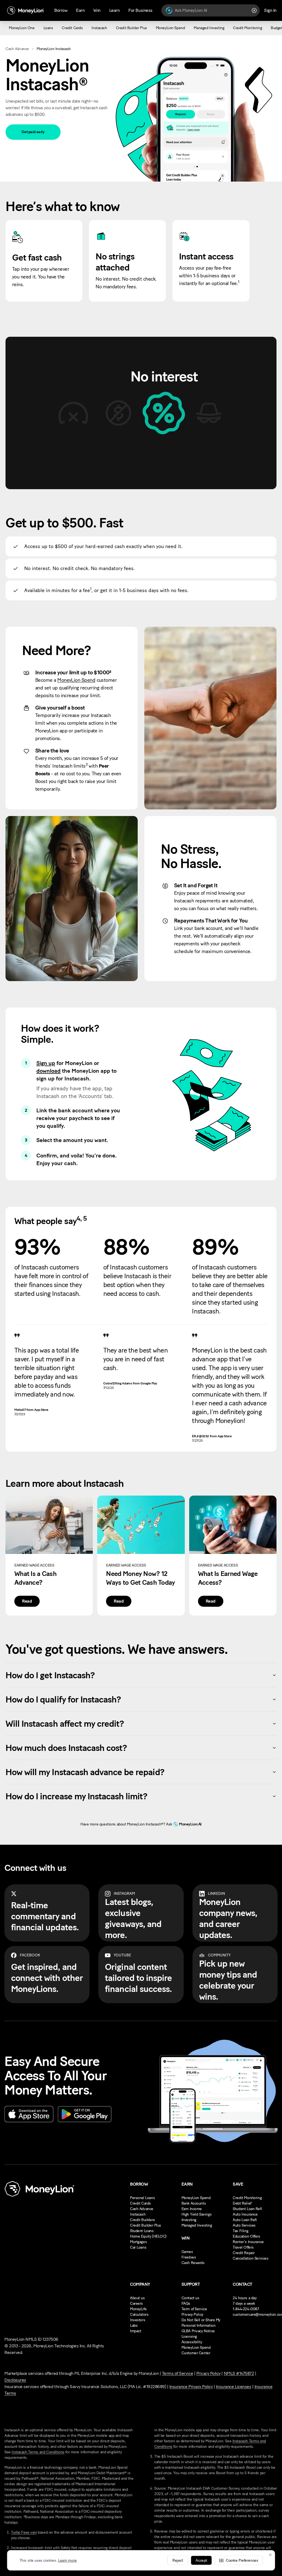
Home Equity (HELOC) (148, 2236)
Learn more (67, 2560)
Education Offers (246, 2236)
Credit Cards (140, 2203)
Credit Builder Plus (146, 2225)
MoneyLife (138, 2309)
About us (137, 2298)
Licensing (189, 2337)
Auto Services (244, 2225)
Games (187, 2252)
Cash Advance (17, 49)
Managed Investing (197, 2225)
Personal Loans (142, 2198)
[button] (239, 2560)
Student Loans (142, 2231)
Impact (135, 2331)
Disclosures (15, 2380)
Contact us (190, 2298)
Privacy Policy (192, 2314)
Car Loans (138, 2247)
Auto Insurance (245, 2214)
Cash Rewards (193, 2263)
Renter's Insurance (248, 2242)
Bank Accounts (194, 2203)
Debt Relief (242, 2203)
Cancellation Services (250, 2258)
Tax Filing (240, 2231)
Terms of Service (177, 2373)
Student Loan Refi (247, 2209)
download (48, 1071)
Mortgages (138, 2242)
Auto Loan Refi (245, 2220)
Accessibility (192, 2342)
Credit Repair (244, 2253)
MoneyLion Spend (76, 680)
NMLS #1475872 (239, 2373)
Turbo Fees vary (24, 2532)
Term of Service (194, 2309)
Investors (138, 2320)
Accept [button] (201, 2560)
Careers (136, 2303)
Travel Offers (243, 2247)
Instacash (138, 2214)
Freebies (189, 2257)
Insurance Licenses (234, 2387)
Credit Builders (143, 2220)
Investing (189, 2220)
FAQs (186, 2303)
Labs (134, 2325)
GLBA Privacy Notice (198, 2331)
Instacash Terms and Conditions (38, 2452)
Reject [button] (178, 2560)
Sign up (46, 1063)
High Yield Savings (196, 2214)
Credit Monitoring (247, 2198)
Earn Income (192, 2209)
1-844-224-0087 (246, 2309)
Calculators (139, 2314)
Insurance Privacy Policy (191, 2387)
